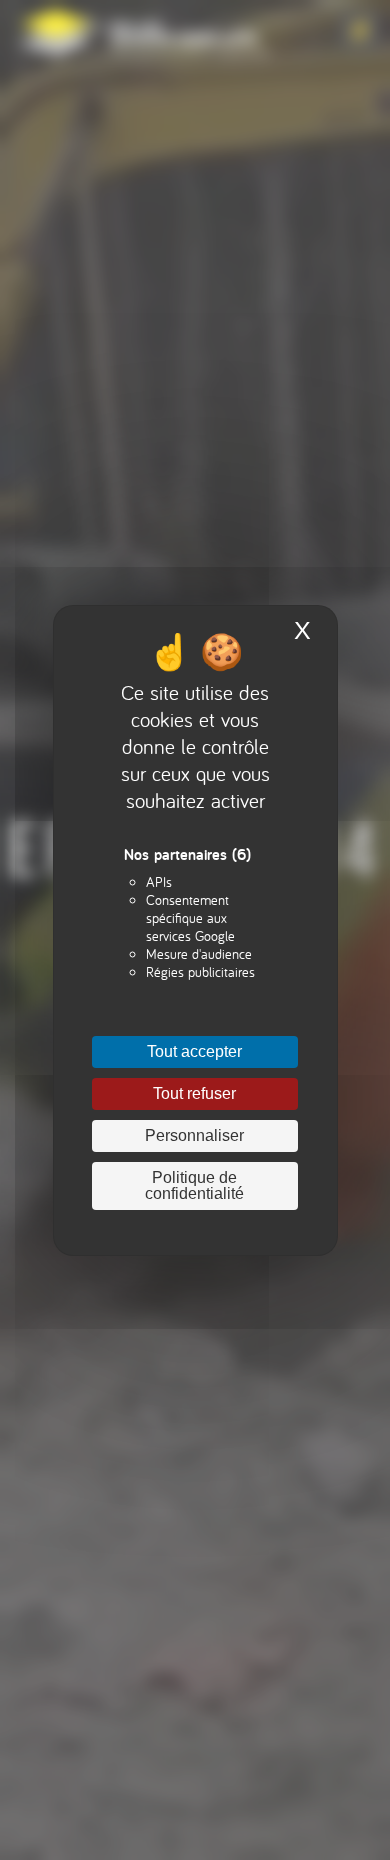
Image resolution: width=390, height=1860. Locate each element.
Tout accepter (194, 1051)
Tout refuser (194, 1093)
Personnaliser (194, 1135)
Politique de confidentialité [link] (194, 1185)
